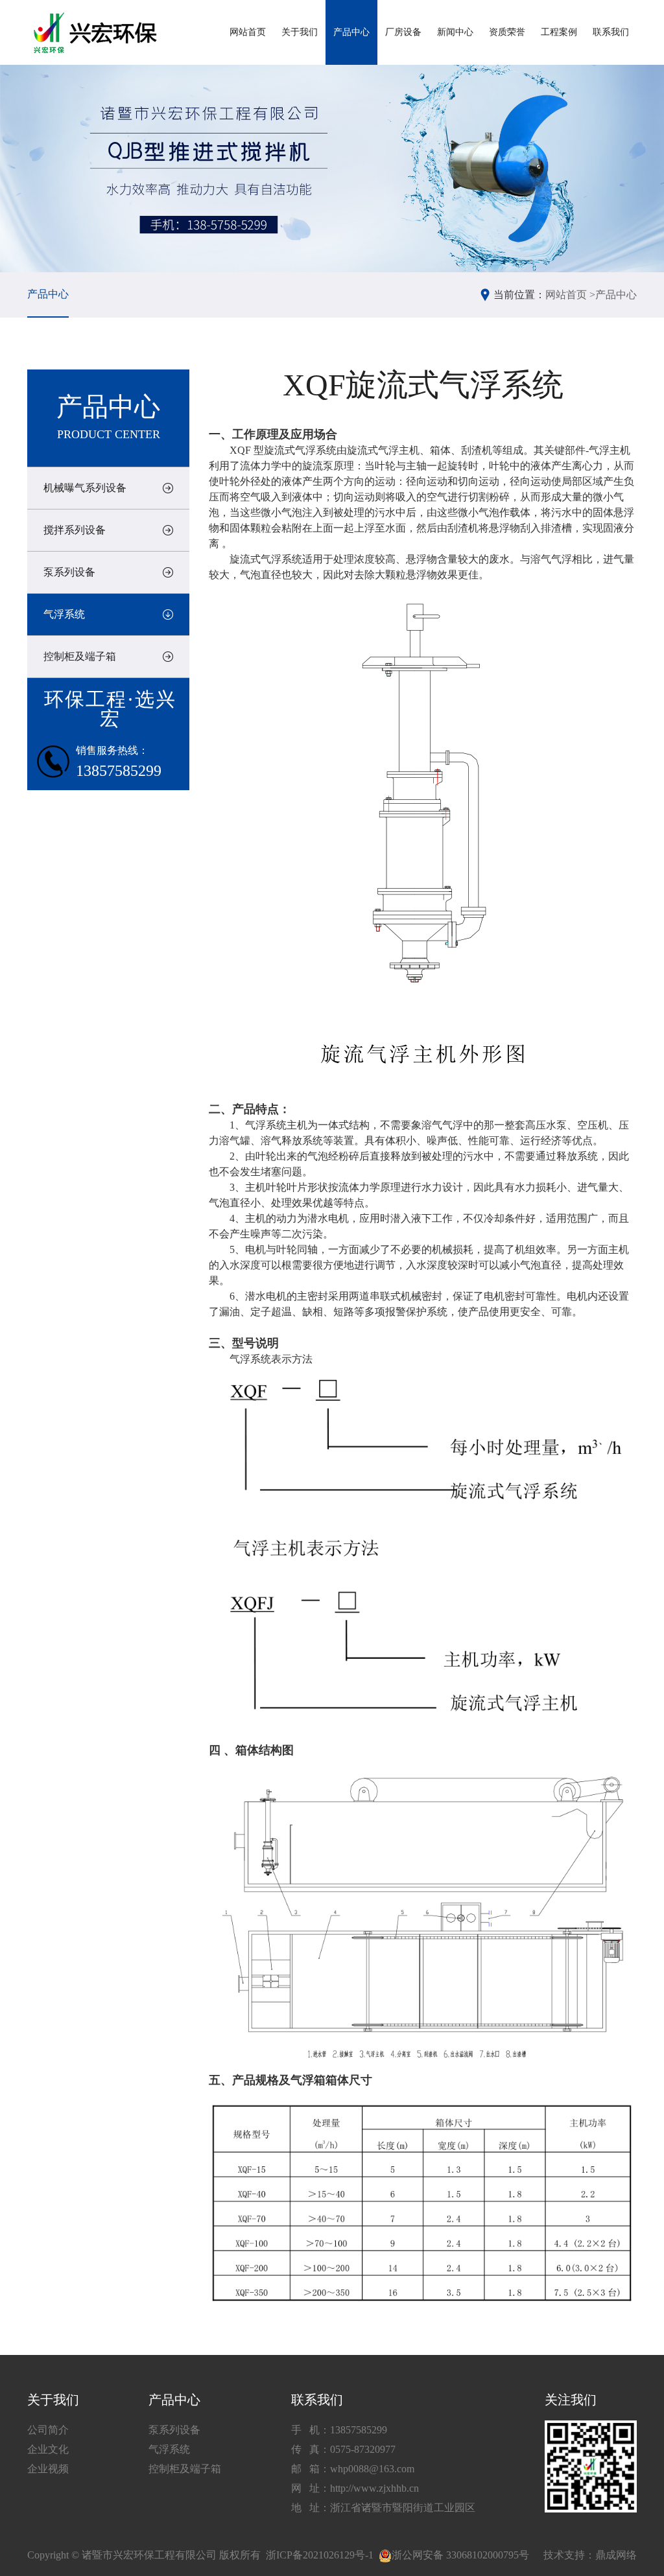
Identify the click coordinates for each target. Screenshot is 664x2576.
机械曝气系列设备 (85, 488)
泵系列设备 (69, 572)
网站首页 (248, 32)
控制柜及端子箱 (80, 656)
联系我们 (611, 32)
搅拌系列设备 (75, 530)
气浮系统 (64, 614)
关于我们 (300, 32)
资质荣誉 (507, 32)
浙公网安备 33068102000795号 (460, 2555)
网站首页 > (570, 295)
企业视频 (48, 2469)
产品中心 (351, 32)
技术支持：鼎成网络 (590, 2555)
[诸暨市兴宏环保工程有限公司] (97, 33)
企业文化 (48, 2449)
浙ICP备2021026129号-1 (320, 2555)
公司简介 (48, 2430)
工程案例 (559, 32)
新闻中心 (455, 32)
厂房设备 (403, 32)
